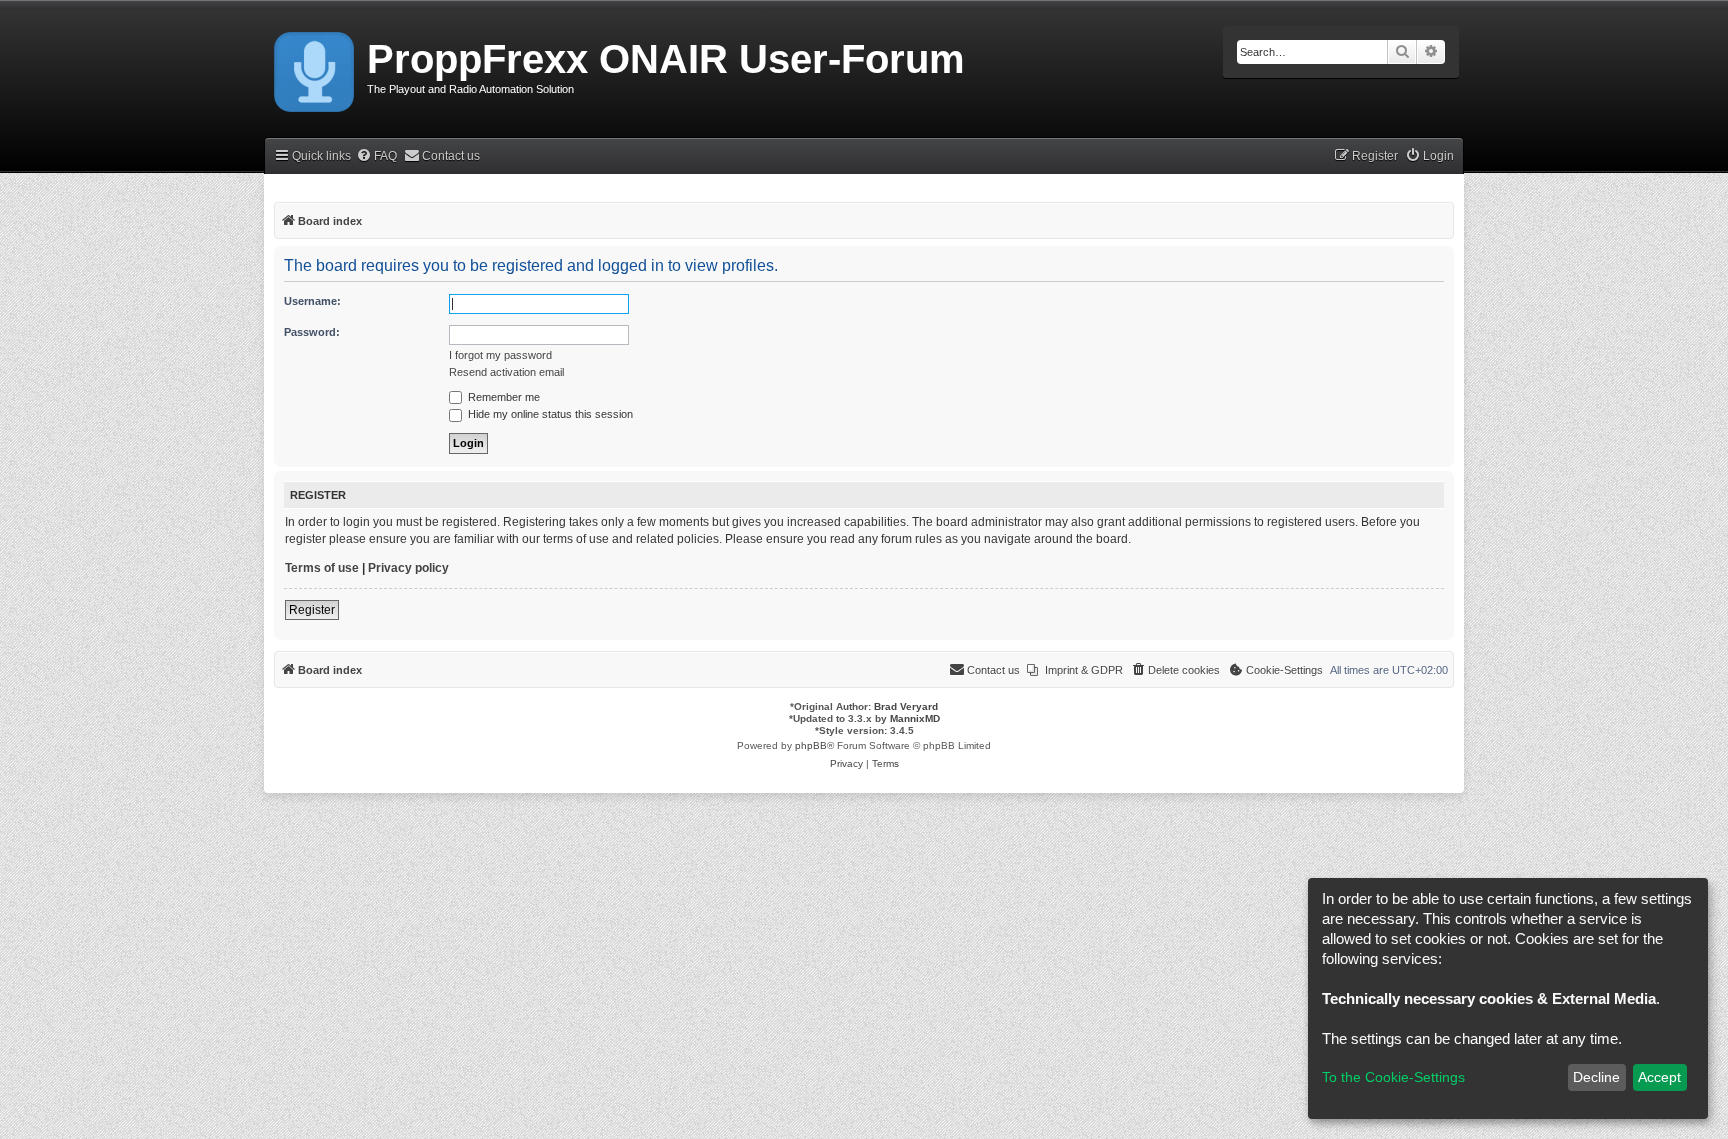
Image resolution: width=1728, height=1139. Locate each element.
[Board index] (315, 68)
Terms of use (322, 568)
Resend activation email (506, 372)
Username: (312, 301)
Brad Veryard (906, 706)
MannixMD (915, 718)
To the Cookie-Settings (1393, 1077)
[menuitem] (376, 156)
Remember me (502, 397)
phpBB (811, 745)
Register (312, 610)
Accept (1659, 1077)
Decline (1596, 1077)
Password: (312, 332)
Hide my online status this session (549, 414)
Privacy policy (408, 568)
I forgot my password (500, 355)
